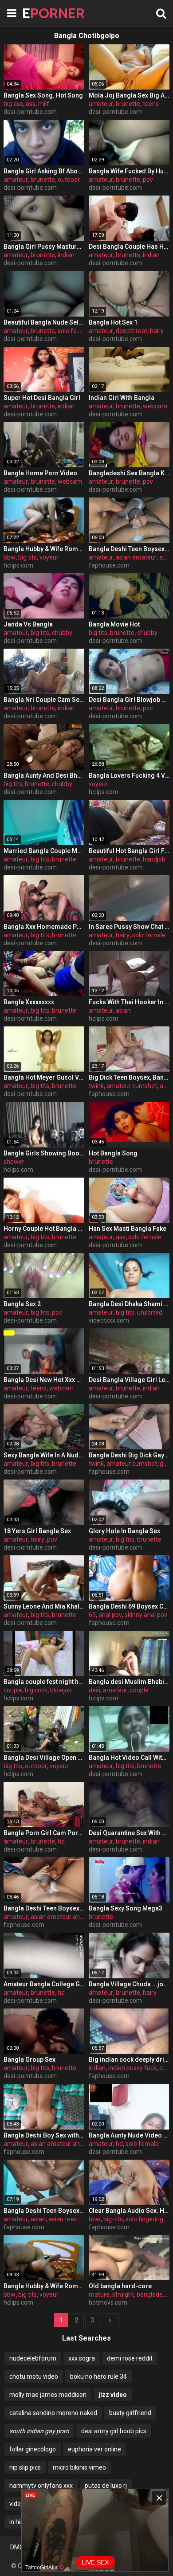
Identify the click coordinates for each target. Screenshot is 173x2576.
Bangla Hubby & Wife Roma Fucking (44, 549)
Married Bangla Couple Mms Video (44, 851)
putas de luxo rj (106, 2486)
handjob (154, 859)
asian (123, 1010)
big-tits (113, 2219)
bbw (10, 557)
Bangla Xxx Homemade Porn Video (44, 927)
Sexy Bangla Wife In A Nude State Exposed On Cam (44, 1455)
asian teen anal (70, 2219)
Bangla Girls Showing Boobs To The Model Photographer (44, 1153)
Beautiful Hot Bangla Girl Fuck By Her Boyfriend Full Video (129, 851)
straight (123, 2294)
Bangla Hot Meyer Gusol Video (44, 1077)
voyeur (49, 557)
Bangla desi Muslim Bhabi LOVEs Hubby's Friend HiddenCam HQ (129, 1682)
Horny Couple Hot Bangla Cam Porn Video (44, 1229)
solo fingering (144, 2219)
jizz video (113, 2395)
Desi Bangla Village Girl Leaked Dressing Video (129, 1380)
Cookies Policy (79, 2547)
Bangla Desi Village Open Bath (44, 1758)
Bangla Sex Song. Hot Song (43, 95)
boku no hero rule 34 (98, 2376)
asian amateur (136, 557)
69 (92, 1615)
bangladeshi (154, 2294)
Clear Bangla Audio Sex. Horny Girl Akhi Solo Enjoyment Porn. (129, 2211)
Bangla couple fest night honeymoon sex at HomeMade (44, 1682)
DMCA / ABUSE (32, 2547)
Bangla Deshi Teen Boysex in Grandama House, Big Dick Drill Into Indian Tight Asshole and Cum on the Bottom (44, 1908)
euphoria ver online (94, 2449)
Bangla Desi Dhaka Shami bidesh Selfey (129, 1304)
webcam (155, 406)
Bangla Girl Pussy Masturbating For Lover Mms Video (44, 247)
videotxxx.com (109, 1320)
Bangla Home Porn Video (40, 473)
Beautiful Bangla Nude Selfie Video (44, 322)
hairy (157, 331)
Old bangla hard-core (120, 2286)
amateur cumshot (132, 1086)
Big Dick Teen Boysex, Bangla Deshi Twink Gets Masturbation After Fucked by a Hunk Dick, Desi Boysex (129, 1077)
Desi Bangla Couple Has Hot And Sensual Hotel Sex (129, 247)
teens (151, 104)
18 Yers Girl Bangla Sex (37, 1531)
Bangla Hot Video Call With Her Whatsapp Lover (129, 1758)
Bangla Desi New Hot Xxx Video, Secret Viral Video (44, 1380)
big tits (28, 557)
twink (96, 1086)
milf (44, 104)
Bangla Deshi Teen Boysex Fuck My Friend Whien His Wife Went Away (44, 2211)
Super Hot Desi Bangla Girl (42, 398)
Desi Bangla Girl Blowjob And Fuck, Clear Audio (129, 700)
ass (31, 104)
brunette (128, 104)
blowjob (61, 1690)
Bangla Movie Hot (114, 624)
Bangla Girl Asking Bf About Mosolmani (44, 171)
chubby (62, 633)
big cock (36, 1690)
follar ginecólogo (33, 2449)
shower (14, 1162)
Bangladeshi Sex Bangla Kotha (129, 473)
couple (13, 1690)
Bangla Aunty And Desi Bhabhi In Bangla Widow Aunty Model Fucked (44, 775)
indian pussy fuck (132, 2068)
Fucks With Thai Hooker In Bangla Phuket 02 (129, 1002)
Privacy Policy (124, 2547)
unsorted (150, 1312)
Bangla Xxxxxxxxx (29, 1002)
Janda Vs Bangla (28, 624)
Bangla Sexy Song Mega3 (126, 1908)
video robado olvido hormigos (50, 2504)
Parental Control (87, 2554)
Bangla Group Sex (29, 2059)
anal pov (110, 1615)
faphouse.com (109, 565)
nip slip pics (25, 2467)
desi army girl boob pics (114, 2431)
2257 (156, 2547)
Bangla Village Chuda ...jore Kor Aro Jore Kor (129, 1984)
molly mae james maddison (48, 2395)
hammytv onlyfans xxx (41, 2486)
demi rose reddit (130, 2358)
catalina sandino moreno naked (53, 2413)
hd (61, 1841)
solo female (74, 331)
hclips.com (18, 565)
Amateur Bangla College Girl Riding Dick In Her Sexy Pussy (44, 1984)
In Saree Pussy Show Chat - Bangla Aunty (129, 927)
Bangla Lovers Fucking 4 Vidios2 (129, 775)
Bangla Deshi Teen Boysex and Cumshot (129, 549)
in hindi (19, 2522)
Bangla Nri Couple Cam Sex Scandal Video (44, 700)
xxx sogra (82, 2358)
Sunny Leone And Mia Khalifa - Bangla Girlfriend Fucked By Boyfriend (44, 1606)
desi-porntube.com (30, 112)
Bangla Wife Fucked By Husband (129, 171)
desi (94, 1690)
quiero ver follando (130, 2504)
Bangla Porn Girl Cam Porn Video (44, 1833)
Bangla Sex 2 (22, 1304)
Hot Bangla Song (113, 1153)
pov (148, 180)
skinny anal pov (146, 1615)
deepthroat (132, 331)
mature (99, 2294)
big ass (13, 104)
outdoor (69, 180)
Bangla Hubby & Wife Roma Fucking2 (44, 2286)
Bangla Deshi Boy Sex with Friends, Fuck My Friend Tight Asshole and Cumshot (44, 2135)
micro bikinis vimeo (79, 2467)
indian (66, 255)
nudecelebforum (33, 2358)
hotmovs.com (108, 2302)
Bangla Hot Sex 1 (113, 322)
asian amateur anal (58, 1917)
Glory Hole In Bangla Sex (124, 1531)
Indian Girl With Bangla (122, 398)
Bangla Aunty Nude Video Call (129, 2135)
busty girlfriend (130, 2413)
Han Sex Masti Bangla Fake (128, 1229)
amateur (101, 104)
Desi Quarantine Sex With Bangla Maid (129, 1833)
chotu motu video (34, 2376)
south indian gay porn (39, 2431)
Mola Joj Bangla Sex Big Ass (129, 95)
